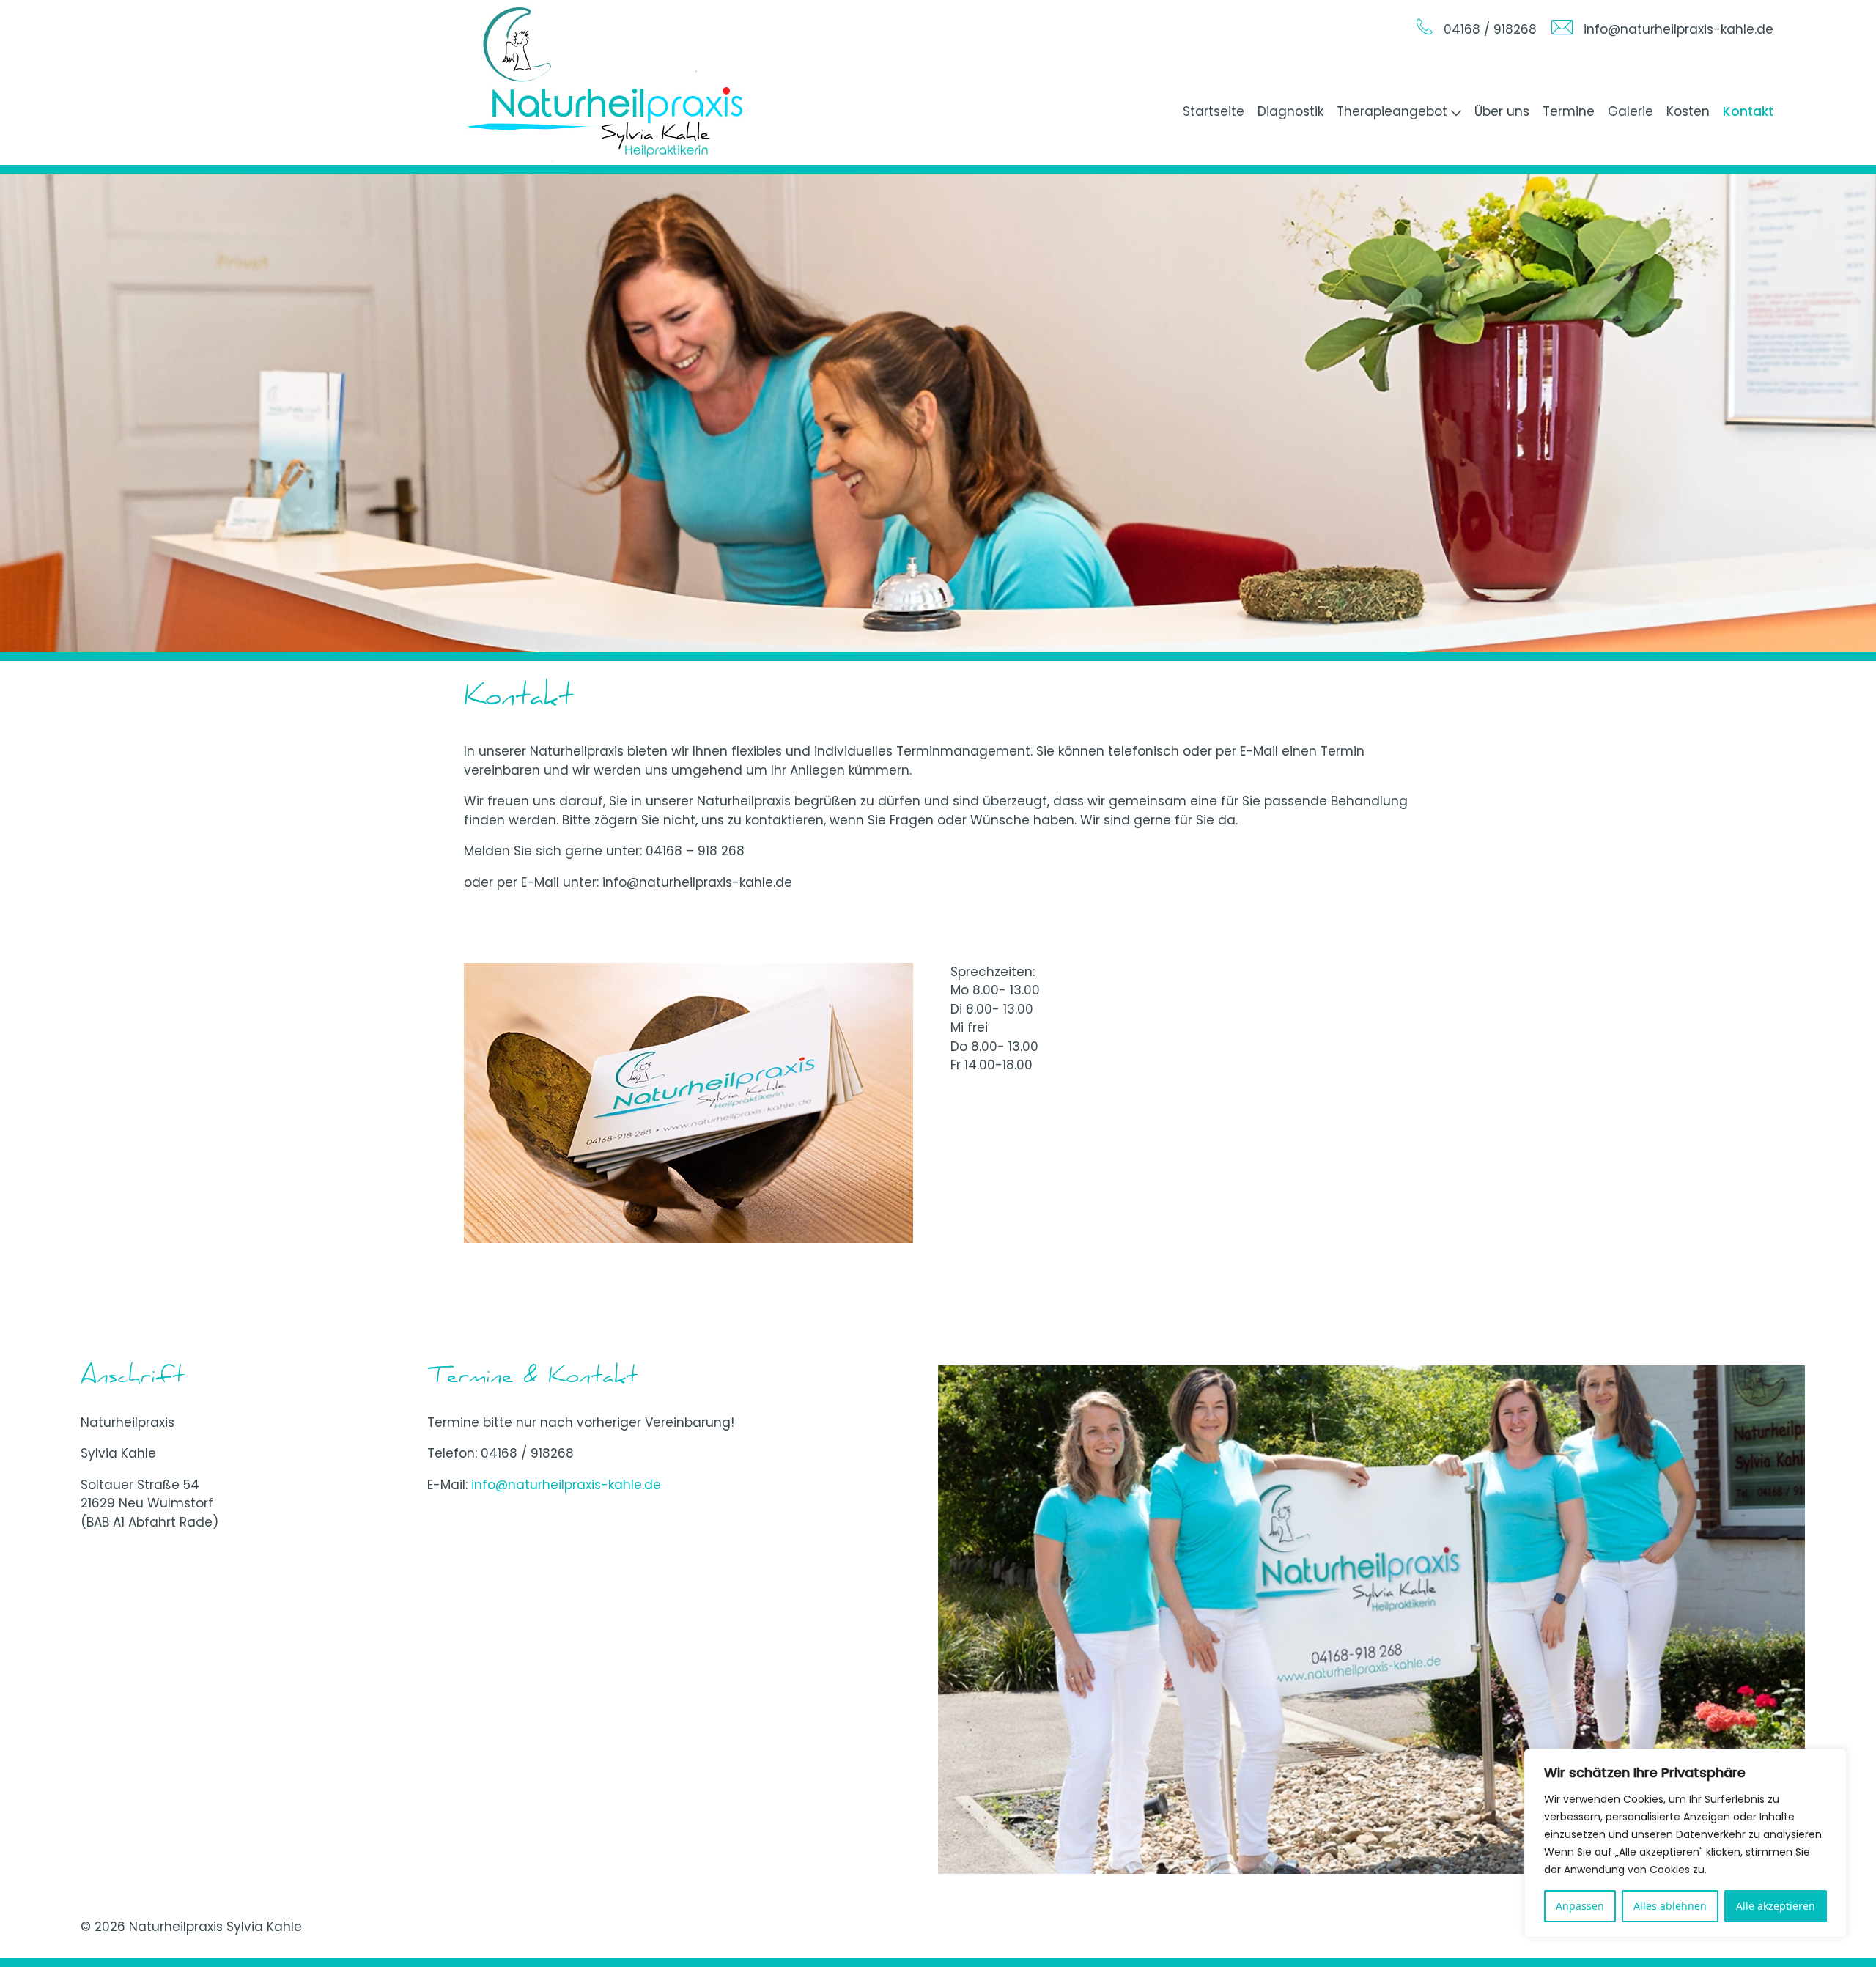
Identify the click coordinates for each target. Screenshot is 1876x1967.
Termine (1569, 111)
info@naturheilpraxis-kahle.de (566, 1485)
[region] (1685, 1843)
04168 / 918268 (527, 1453)
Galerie (1631, 111)
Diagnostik (1290, 111)
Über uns (1502, 111)
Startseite (1214, 111)
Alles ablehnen (1670, 1906)
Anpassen (1580, 1906)
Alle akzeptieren (1776, 1906)
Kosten (1688, 111)
